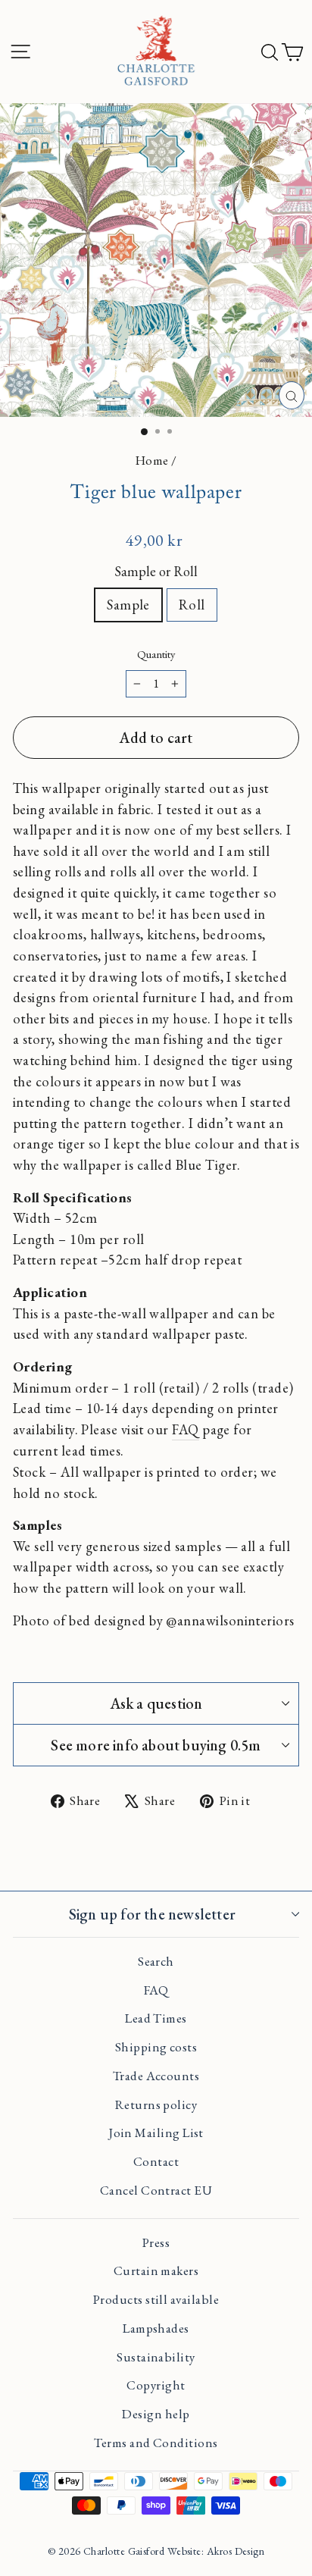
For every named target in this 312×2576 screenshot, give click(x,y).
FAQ (185, 1429)
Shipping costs (156, 2047)
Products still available (156, 2299)
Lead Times (156, 2018)
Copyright (156, 2385)
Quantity (156, 654)
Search (156, 1961)
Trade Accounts (156, 2076)
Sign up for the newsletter (152, 1914)
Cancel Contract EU (156, 2190)
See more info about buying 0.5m (156, 1745)
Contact (156, 2161)
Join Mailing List (156, 2133)
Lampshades (156, 2328)
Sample (128, 604)
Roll (192, 604)
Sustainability (156, 2357)
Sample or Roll (156, 571)
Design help (156, 2414)
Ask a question (156, 1703)
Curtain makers (156, 2270)
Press (156, 2242)
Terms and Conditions (156, 2443)
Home (152, 460)
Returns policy (156, 2104)
